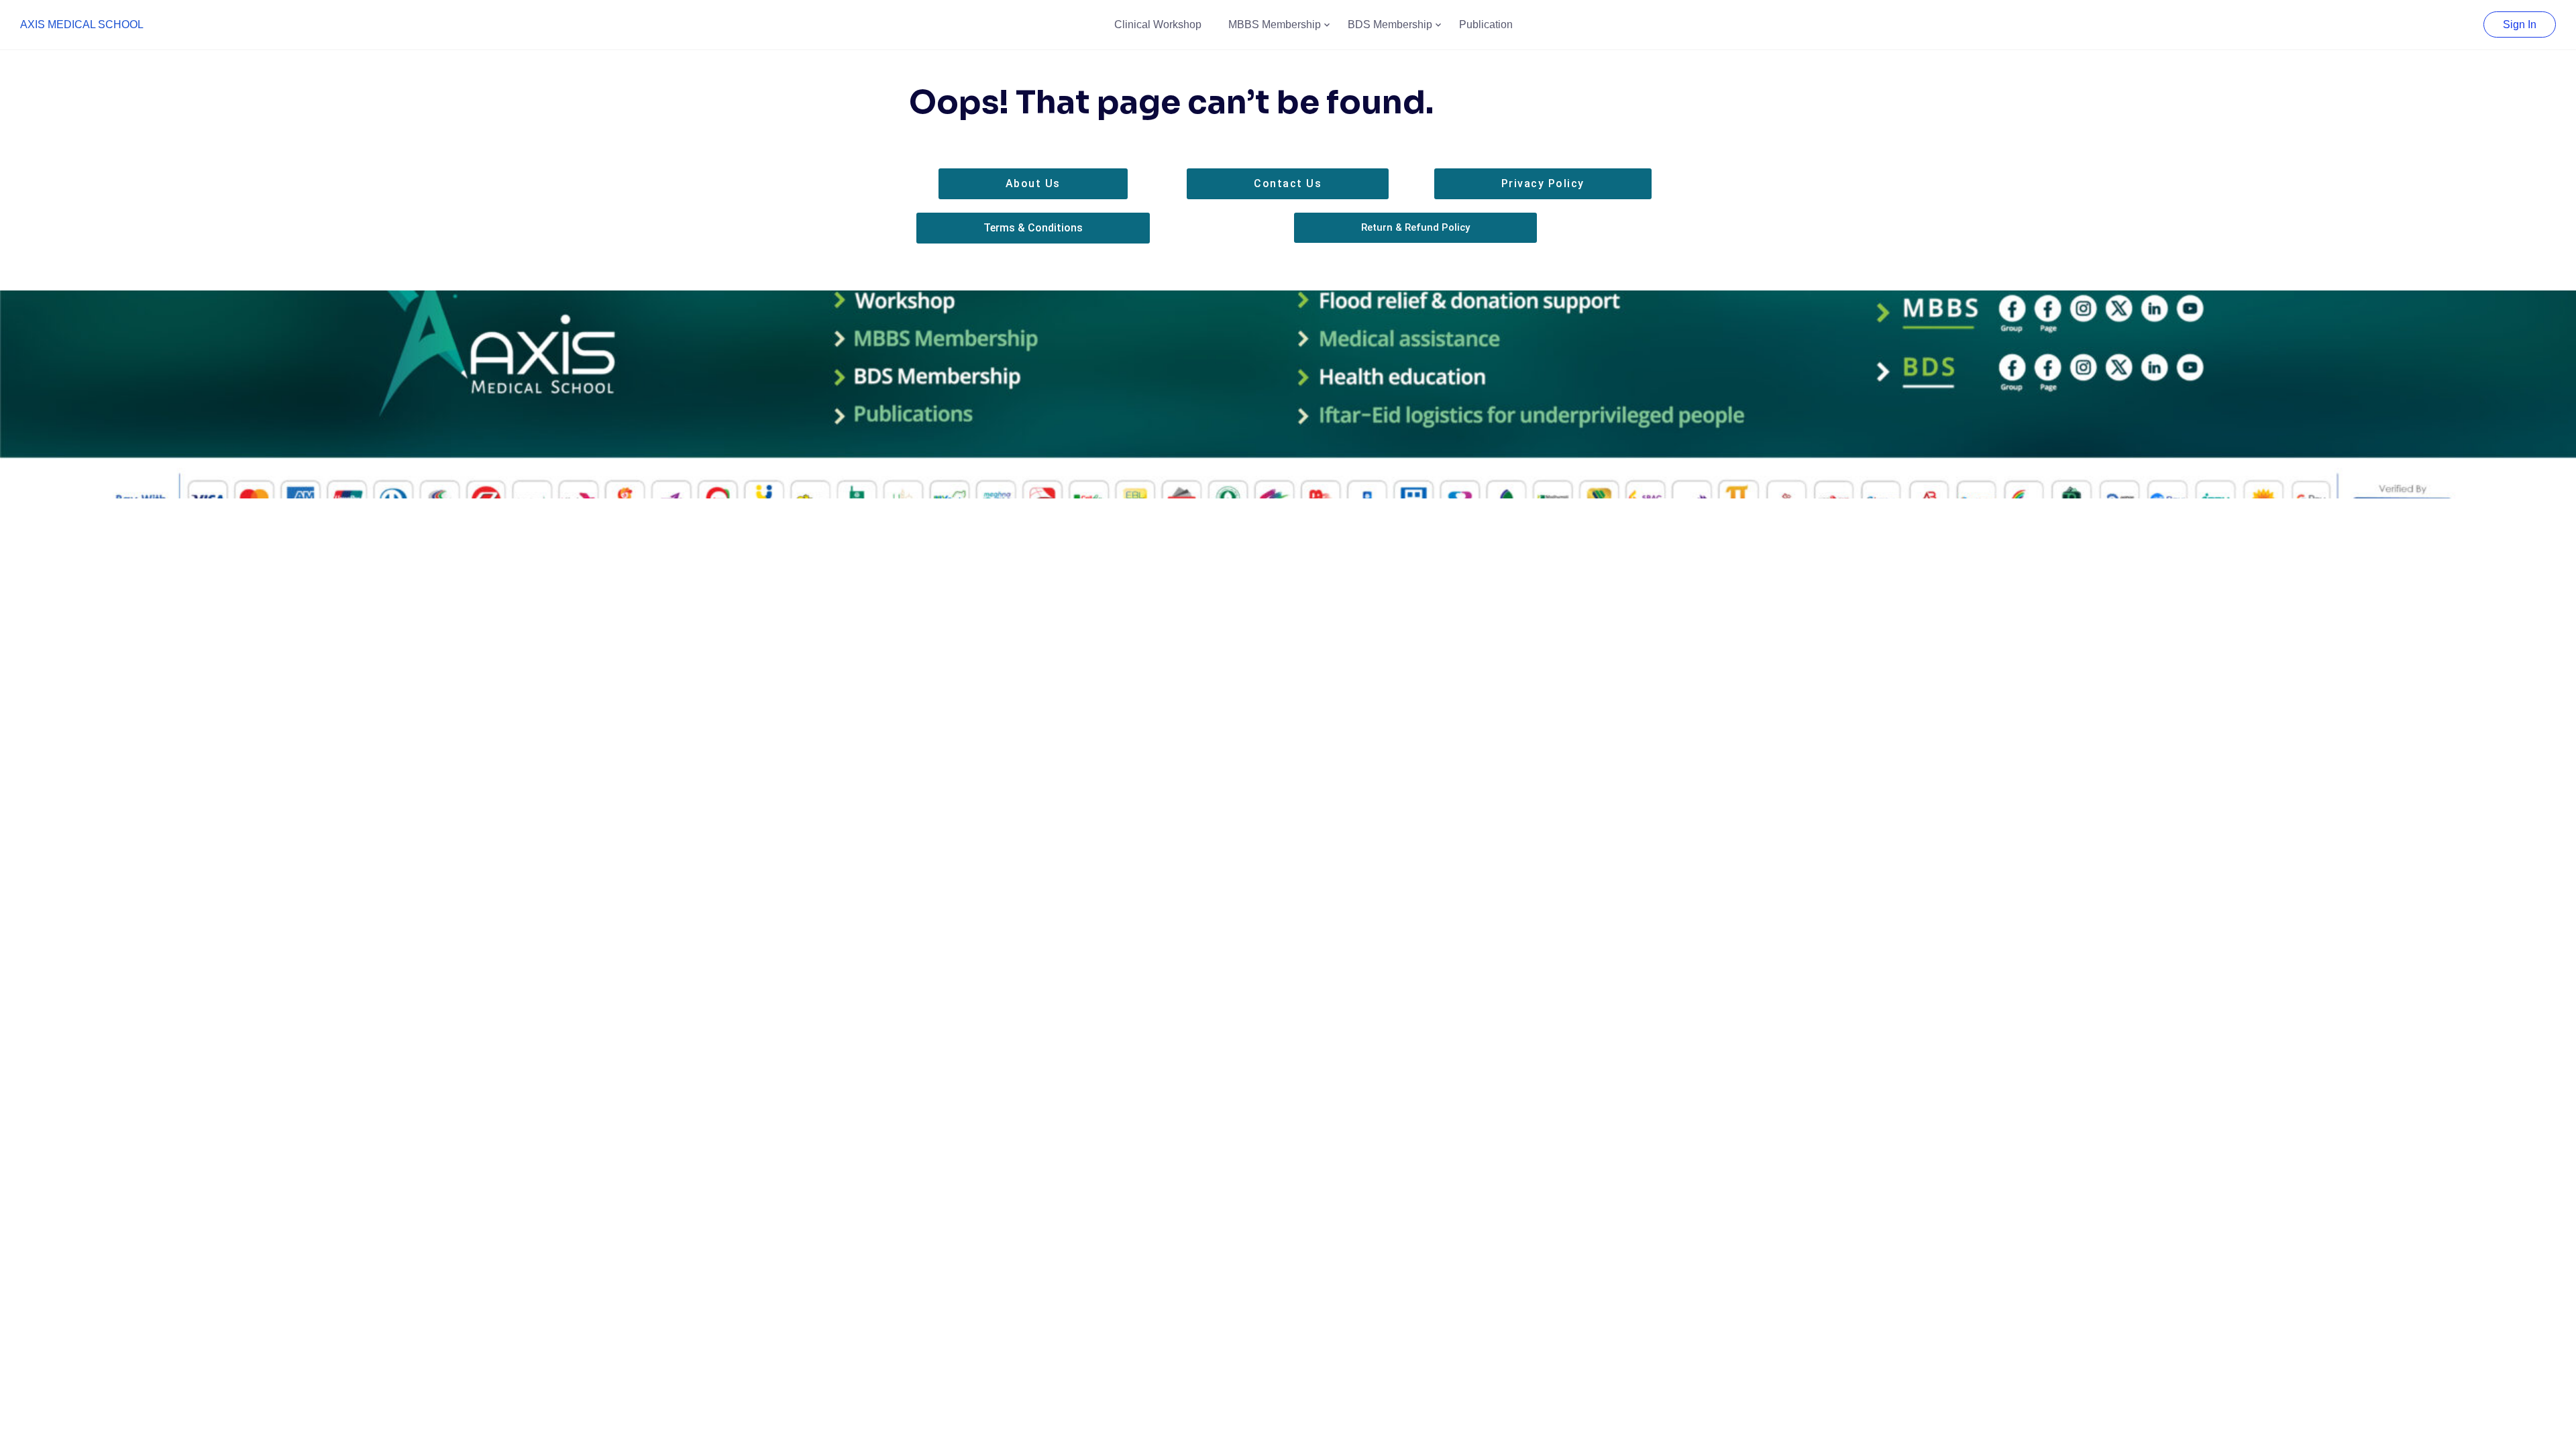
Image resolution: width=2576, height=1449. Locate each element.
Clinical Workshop (1158, 24)
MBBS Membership (1275, 24)
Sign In (2520, 24)
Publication (1486, 24)
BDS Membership (1390, 24)
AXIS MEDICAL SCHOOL (82, 24)
